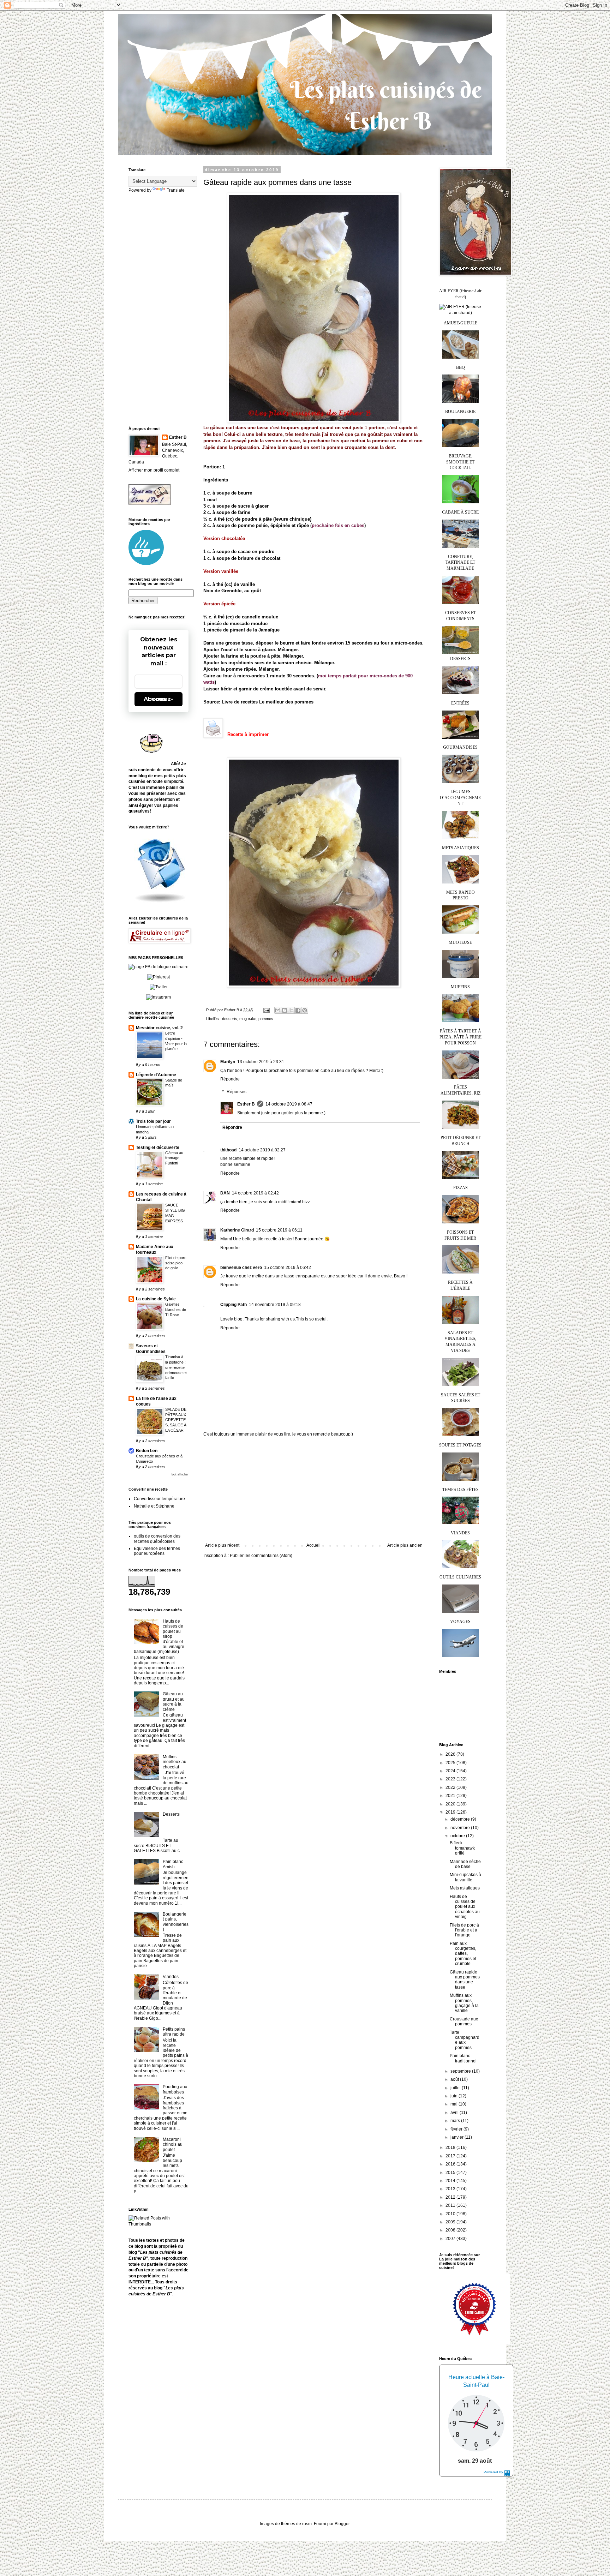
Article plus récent (222, 1545)
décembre (461, 1819)
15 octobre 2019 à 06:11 (279, 1230)
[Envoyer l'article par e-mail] (266, 1010)
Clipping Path (234, 1305)
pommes (266, 1019)
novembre (461, 1828)
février (457, 2129)
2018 (451, 2147)
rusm (307, 2524)
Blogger (342, 2524)
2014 (451, 2181)
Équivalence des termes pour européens (157, 1551)
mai (454, 2104)
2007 (451, 2239)
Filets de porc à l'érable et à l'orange (464, 1930)
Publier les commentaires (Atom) (261, 1556)
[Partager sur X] (291, 1010)
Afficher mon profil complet (154, 470)
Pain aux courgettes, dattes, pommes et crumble (463, 1954)
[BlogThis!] (285, 1010)
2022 (451, 1787)
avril (455, 2113)
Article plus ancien (405, 1545)
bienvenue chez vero (241, 1268)
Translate (176, 190)
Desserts (171, 1814)
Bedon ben (147, 1451)
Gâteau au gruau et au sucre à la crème (174, 1702)
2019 (451, 1812)
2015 (451, 2173)
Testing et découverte (158, 1148)
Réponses (237, 1092)
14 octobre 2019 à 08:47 (289, 1104)
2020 (451, 1804)
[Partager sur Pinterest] (305, 1010)
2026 (451, 1754)
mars (456, 2121)
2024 (451, 1771)
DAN (225, 1193)
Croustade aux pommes (464, 2021)
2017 (451, 2156)
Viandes (171, 1977)
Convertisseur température (159, 1499)
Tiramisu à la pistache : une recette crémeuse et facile (176, 1367)
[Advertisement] (314, 1490)
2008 (451, 2230)
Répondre (230, 1079)
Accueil (313, 1545)
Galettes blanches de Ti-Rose (176, 1310)
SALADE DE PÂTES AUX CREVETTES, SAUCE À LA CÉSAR (176, 1420)
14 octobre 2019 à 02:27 (262, 1150)
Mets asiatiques (465, 1888)
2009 (451, 2222)
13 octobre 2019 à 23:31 (261, 1062)
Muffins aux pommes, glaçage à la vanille (464, 2003)
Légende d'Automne (156, 1075)
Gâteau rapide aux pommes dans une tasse (465, 1980)
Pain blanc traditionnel (463, 2058)
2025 (451, 1763)
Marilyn (228, 1062)
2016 (451, 2164)
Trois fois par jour (153, 1121)
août (455, 2079)
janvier (457, 2137)
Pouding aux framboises (175, 2089)
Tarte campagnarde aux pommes (465, 2040)
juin (454, 2096)
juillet (456, 2088)
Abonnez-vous (159, 699)
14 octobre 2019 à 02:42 (255, 1193)
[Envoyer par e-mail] (278, 1010)
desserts (230, 1019)
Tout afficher (179, 1474)
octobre (458, 1836)
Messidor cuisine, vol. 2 (159, 1028)
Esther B (246, 1104)
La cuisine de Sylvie (156, 1299)
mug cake (248, 1019)
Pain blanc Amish (173, 1864)
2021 (451, 1796)
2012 (451, 2197)
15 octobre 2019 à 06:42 (288, 1268)
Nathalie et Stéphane (154, 1506)
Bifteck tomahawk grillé (462, 1848)
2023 (451, 1779)
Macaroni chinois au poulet (173, 2144)
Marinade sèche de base (465, 1864)
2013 (451, 2189)
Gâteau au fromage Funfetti (174, 1158)
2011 (451, 2205)
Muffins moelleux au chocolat (175, 1762)
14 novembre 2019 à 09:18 (275, 1305)
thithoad (228, 1150)
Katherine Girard (237, 1230)
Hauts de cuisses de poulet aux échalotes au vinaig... (465, 1907)
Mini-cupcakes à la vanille (465, 1877)
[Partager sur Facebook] (298, 1010)
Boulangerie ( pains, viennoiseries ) (176, 1922)
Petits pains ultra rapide (174, 2032)
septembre (461, 2071)
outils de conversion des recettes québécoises (157, 1539)
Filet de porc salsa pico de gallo (176, 1263)
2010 (451, 2214)
